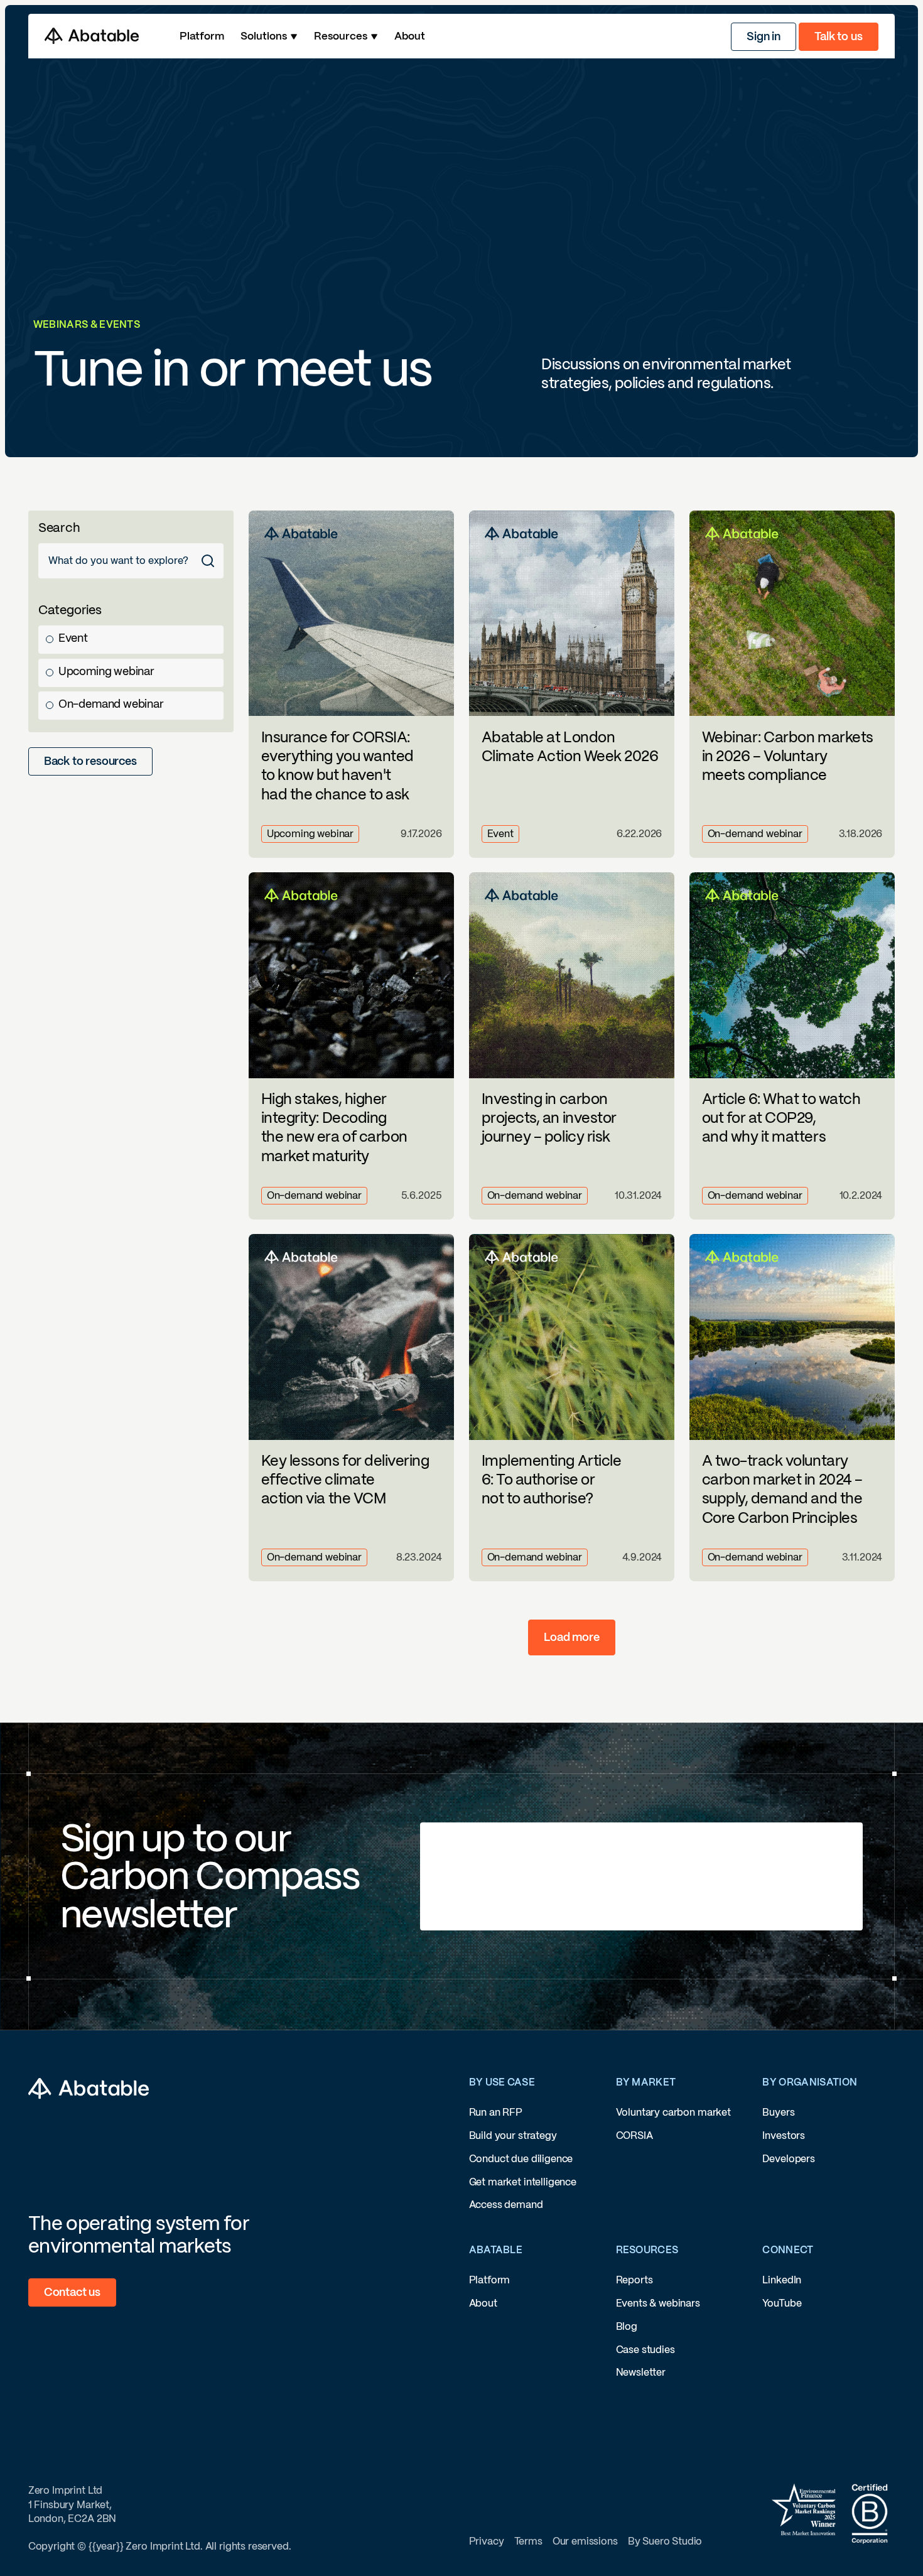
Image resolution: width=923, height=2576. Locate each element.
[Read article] (352, 684)
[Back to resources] (90, 761)
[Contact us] (72, 2292)
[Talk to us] (838, 37)
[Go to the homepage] (89, 2089)
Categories (70, 610)
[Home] (92, 36)
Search (59, 528)
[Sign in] (764, 37)
